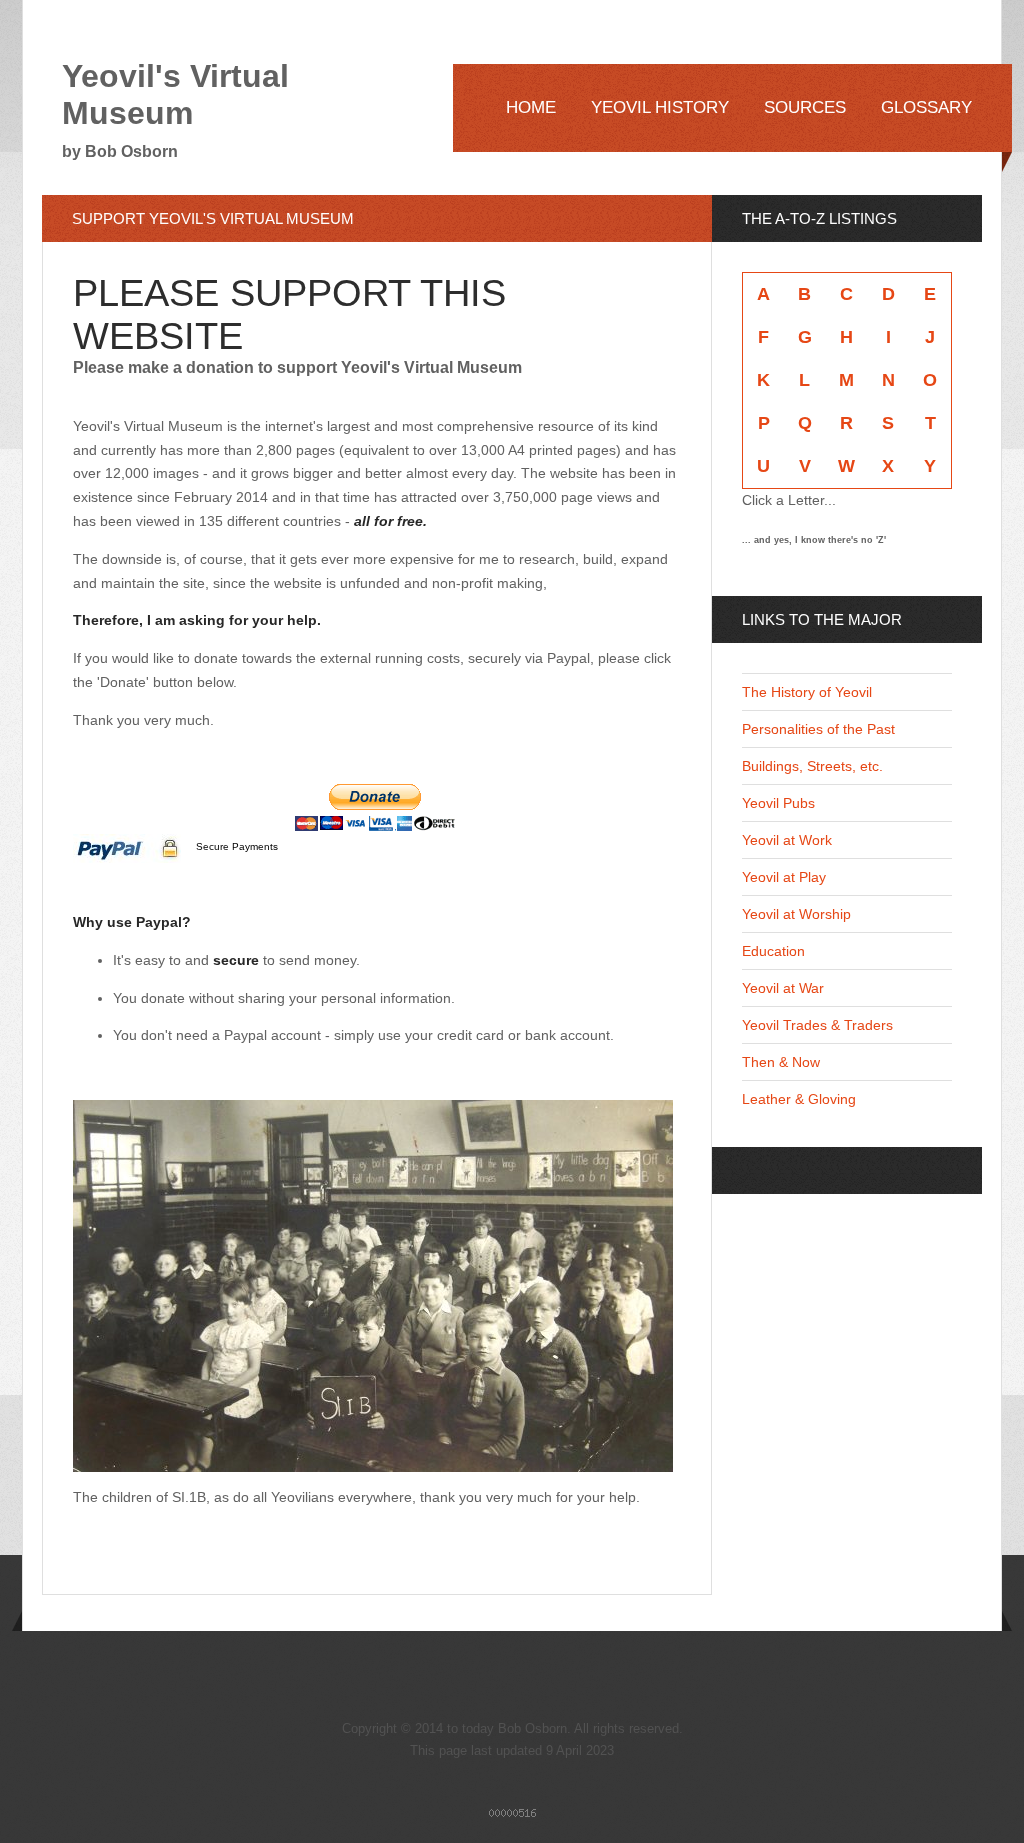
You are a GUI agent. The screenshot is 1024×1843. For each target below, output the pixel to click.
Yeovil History (660, 107)
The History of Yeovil (807, 692)
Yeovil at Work (787, 840)
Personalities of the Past (818, 729)
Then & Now (781, 1062)
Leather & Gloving (799, 1099)
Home (531, 107)
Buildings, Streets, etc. (812, 766)
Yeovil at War (783, 988)
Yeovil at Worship (796, 914)
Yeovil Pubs (778, 803)
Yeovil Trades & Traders (817, 1025)
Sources (805, 107)
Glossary (926, 107)
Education (773, 951)
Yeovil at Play (784, 877)
